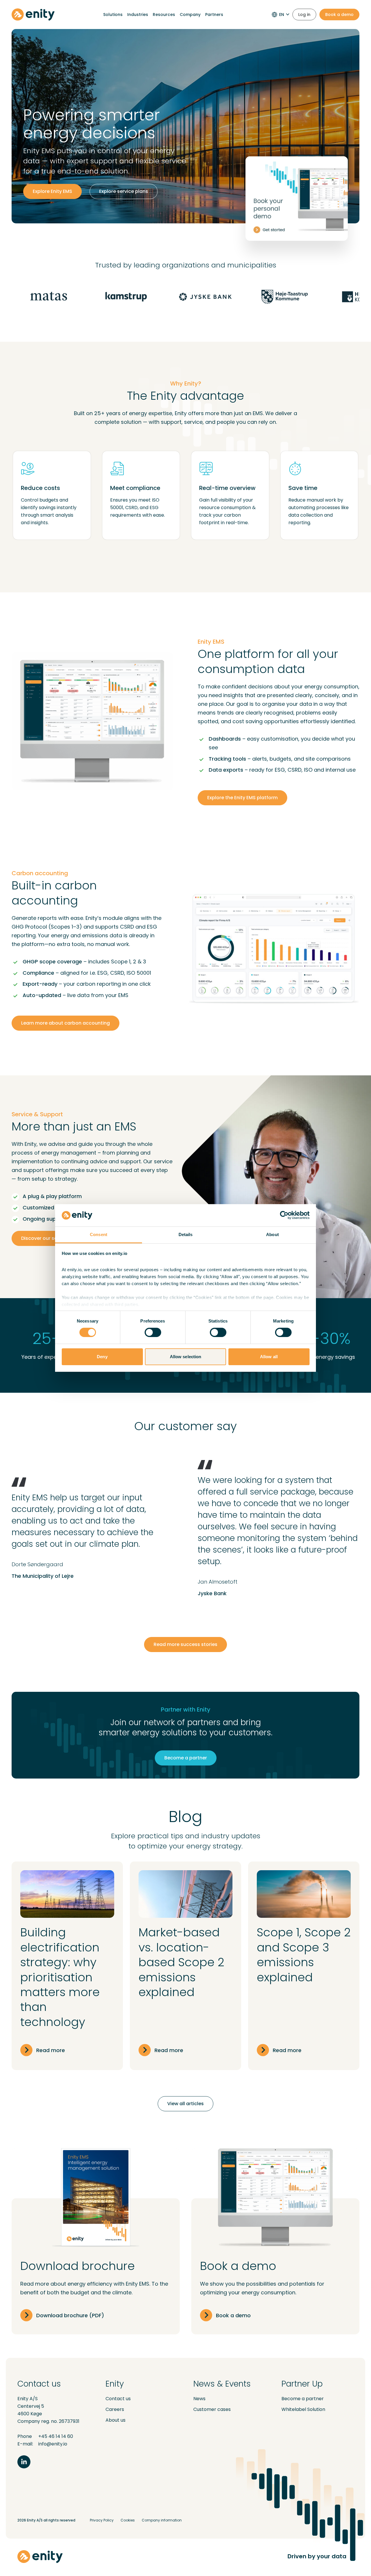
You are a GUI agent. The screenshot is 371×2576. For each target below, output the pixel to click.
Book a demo (339, 15)
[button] (185, 1187)
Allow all (269, 1357)
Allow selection (186, 1357)
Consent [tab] (99, 1234)
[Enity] (33, 15)
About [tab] (272, 1234)
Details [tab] (186, 1234)
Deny (102, 1357)
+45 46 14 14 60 (56, 2436)
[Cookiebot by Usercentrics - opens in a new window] (284, 1215)
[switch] (153, 1332)
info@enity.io (53, 2444)
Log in (304, 15)
